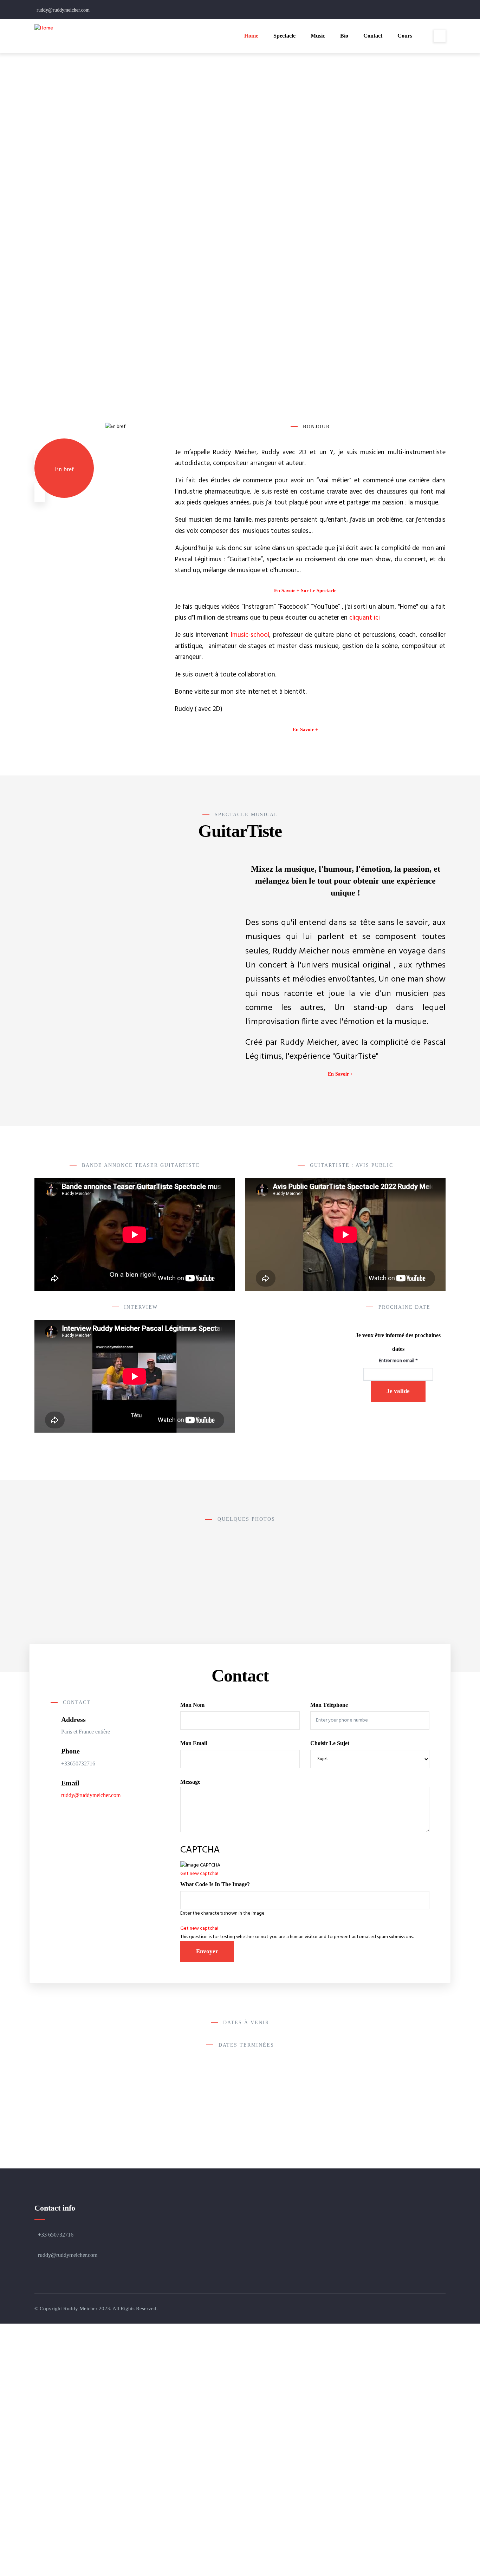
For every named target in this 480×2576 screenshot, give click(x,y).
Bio (344, 36)
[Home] (44, 28)
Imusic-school (250, 635)
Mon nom (192, 1705)
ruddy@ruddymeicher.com (91, 1795)
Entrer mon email (398, 1361)
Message (190, 1782)
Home (251, 36)
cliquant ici (365, 618)
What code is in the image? (215, 1884)
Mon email (194, 1743)
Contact (373, 36)
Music (318, 36)
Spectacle (284, 36)
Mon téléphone (329, 1705)
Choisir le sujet (330, 1743)
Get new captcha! (199, 1874)
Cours (405, 36)
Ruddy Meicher (80, 2309)
